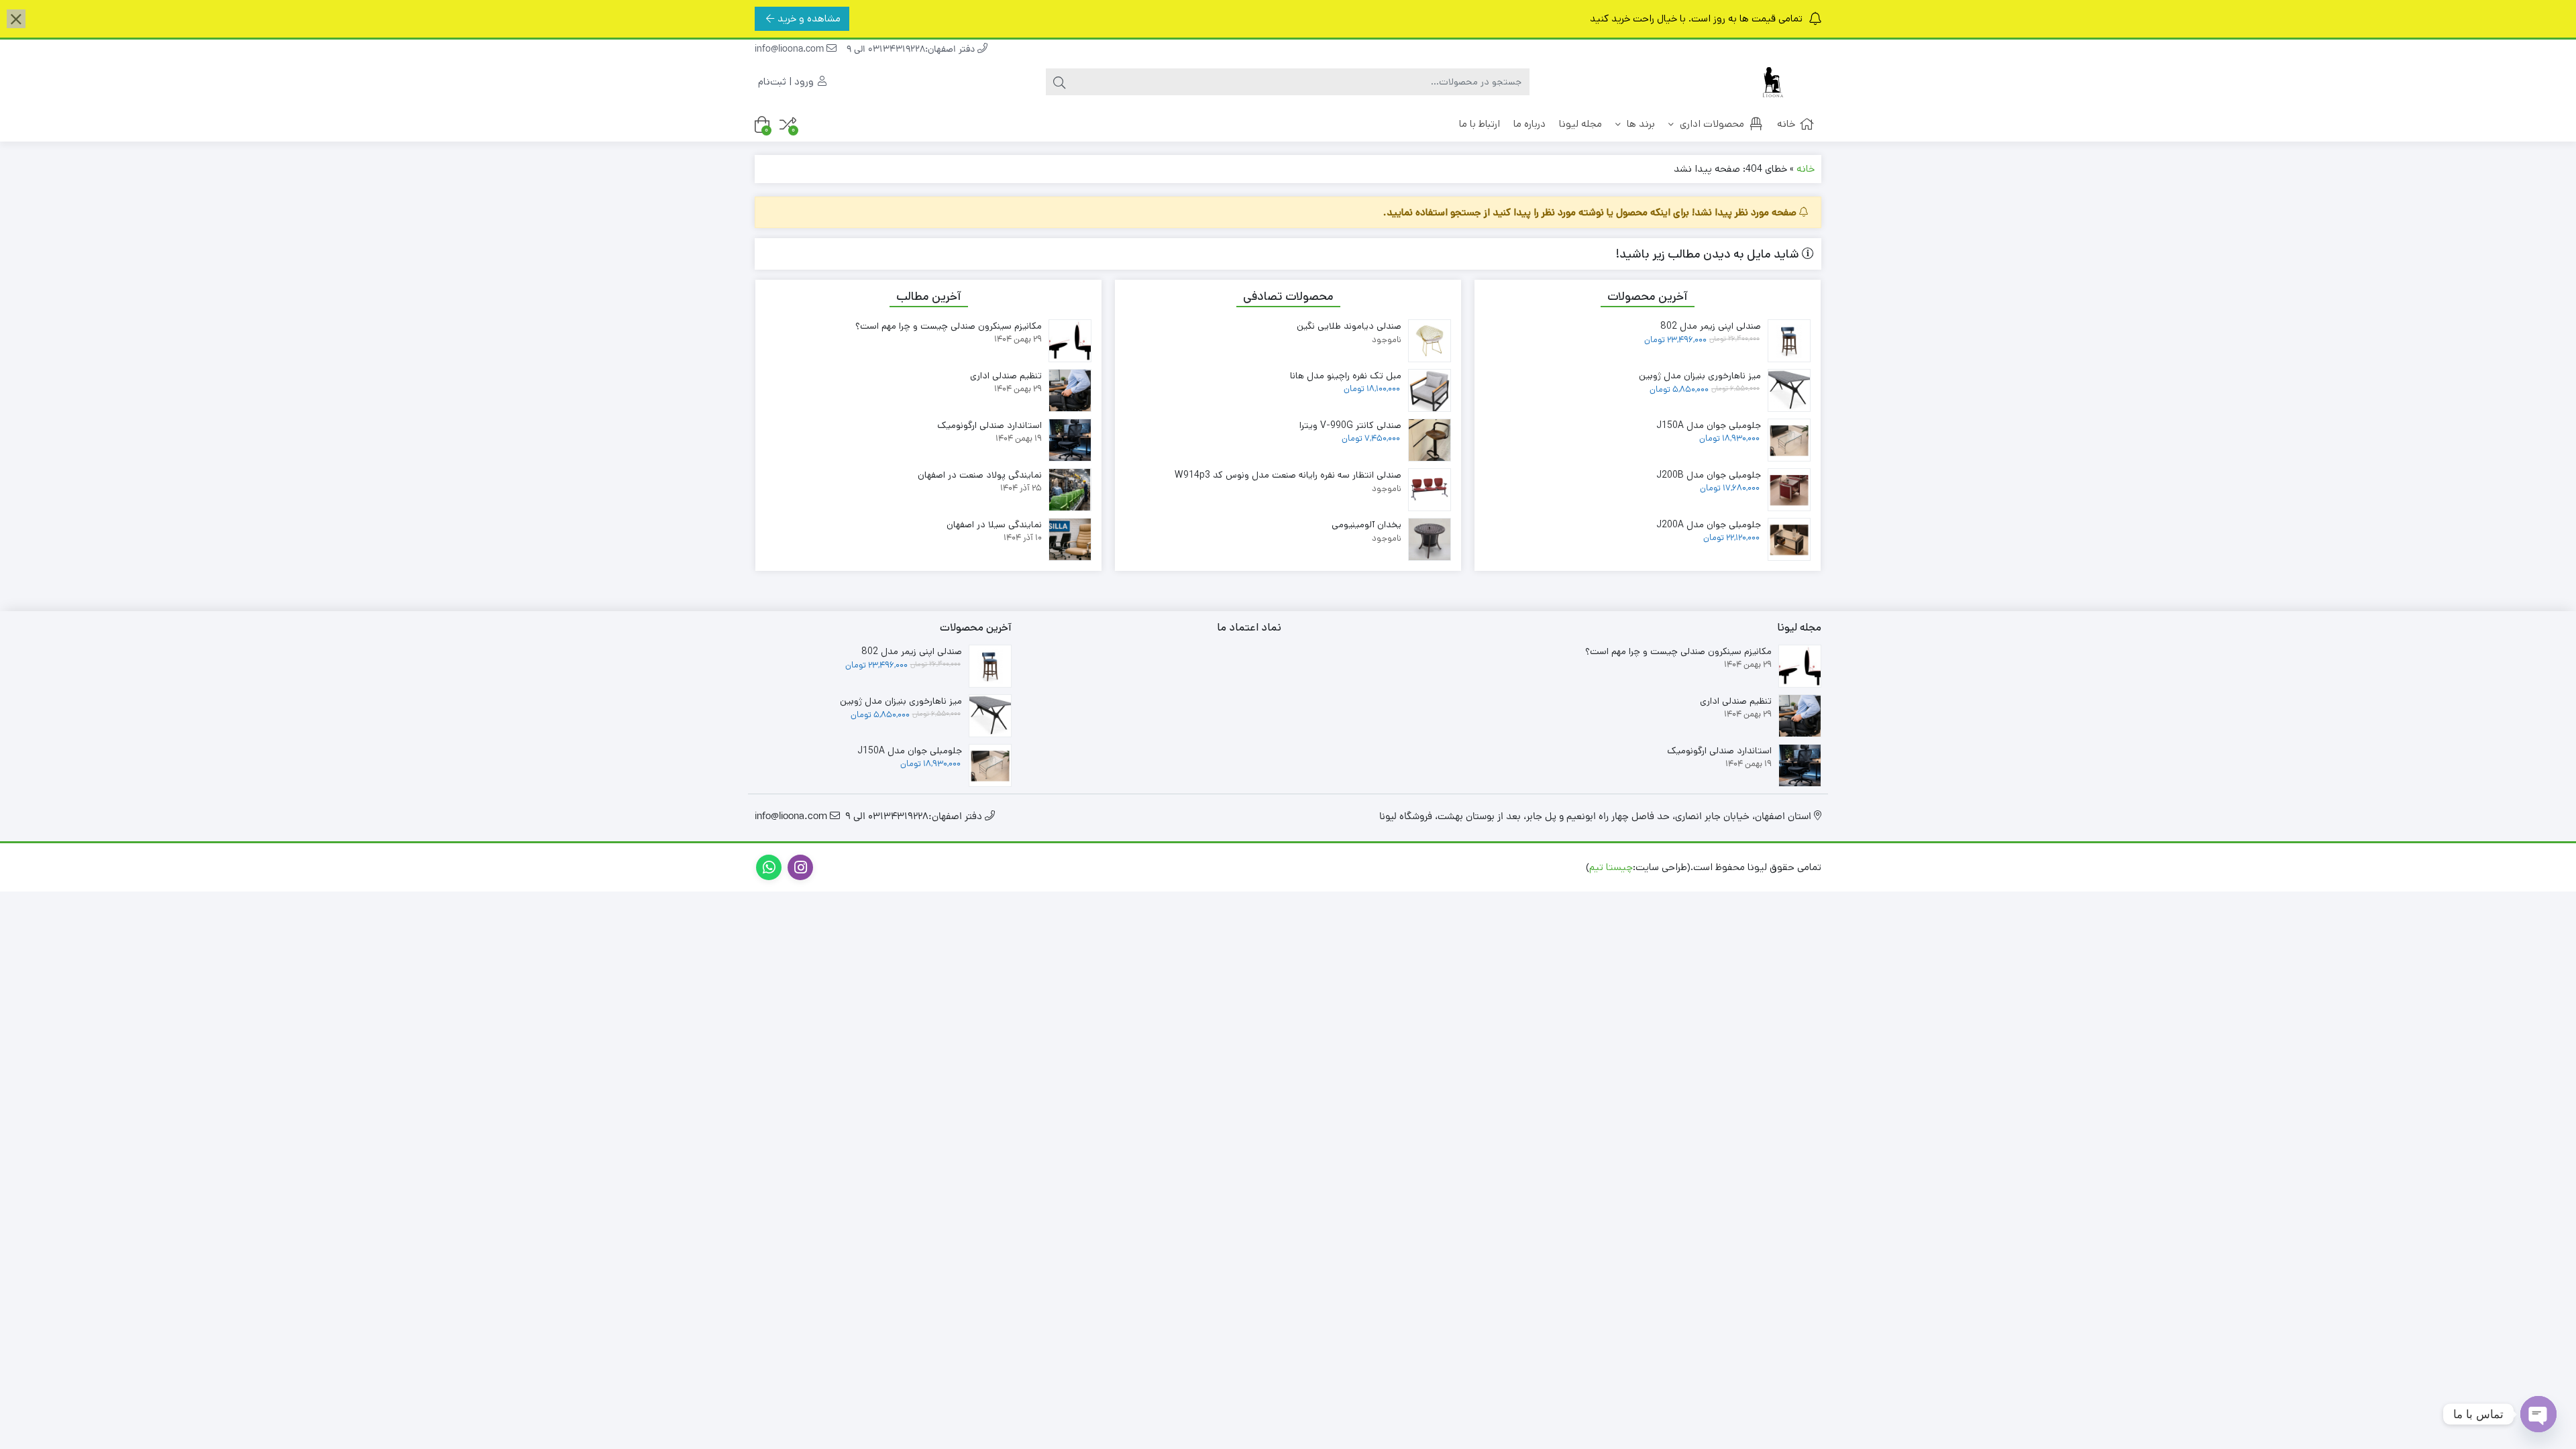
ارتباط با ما (1480, 124)
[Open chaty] (2538, 1414)
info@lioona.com (791, 50)
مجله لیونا (1580, 124)
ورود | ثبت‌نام (787, 82)
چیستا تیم (1611, 867)
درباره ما (1529, 124)
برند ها (1640, 124)
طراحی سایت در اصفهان (1534, 867)
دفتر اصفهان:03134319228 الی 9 (912, 50)
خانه (1786, 124)
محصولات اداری (1711, 124)
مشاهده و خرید (809, 18)
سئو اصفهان (1450, 867)
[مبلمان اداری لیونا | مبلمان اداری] (1768, 82)
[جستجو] (1059, 82)
